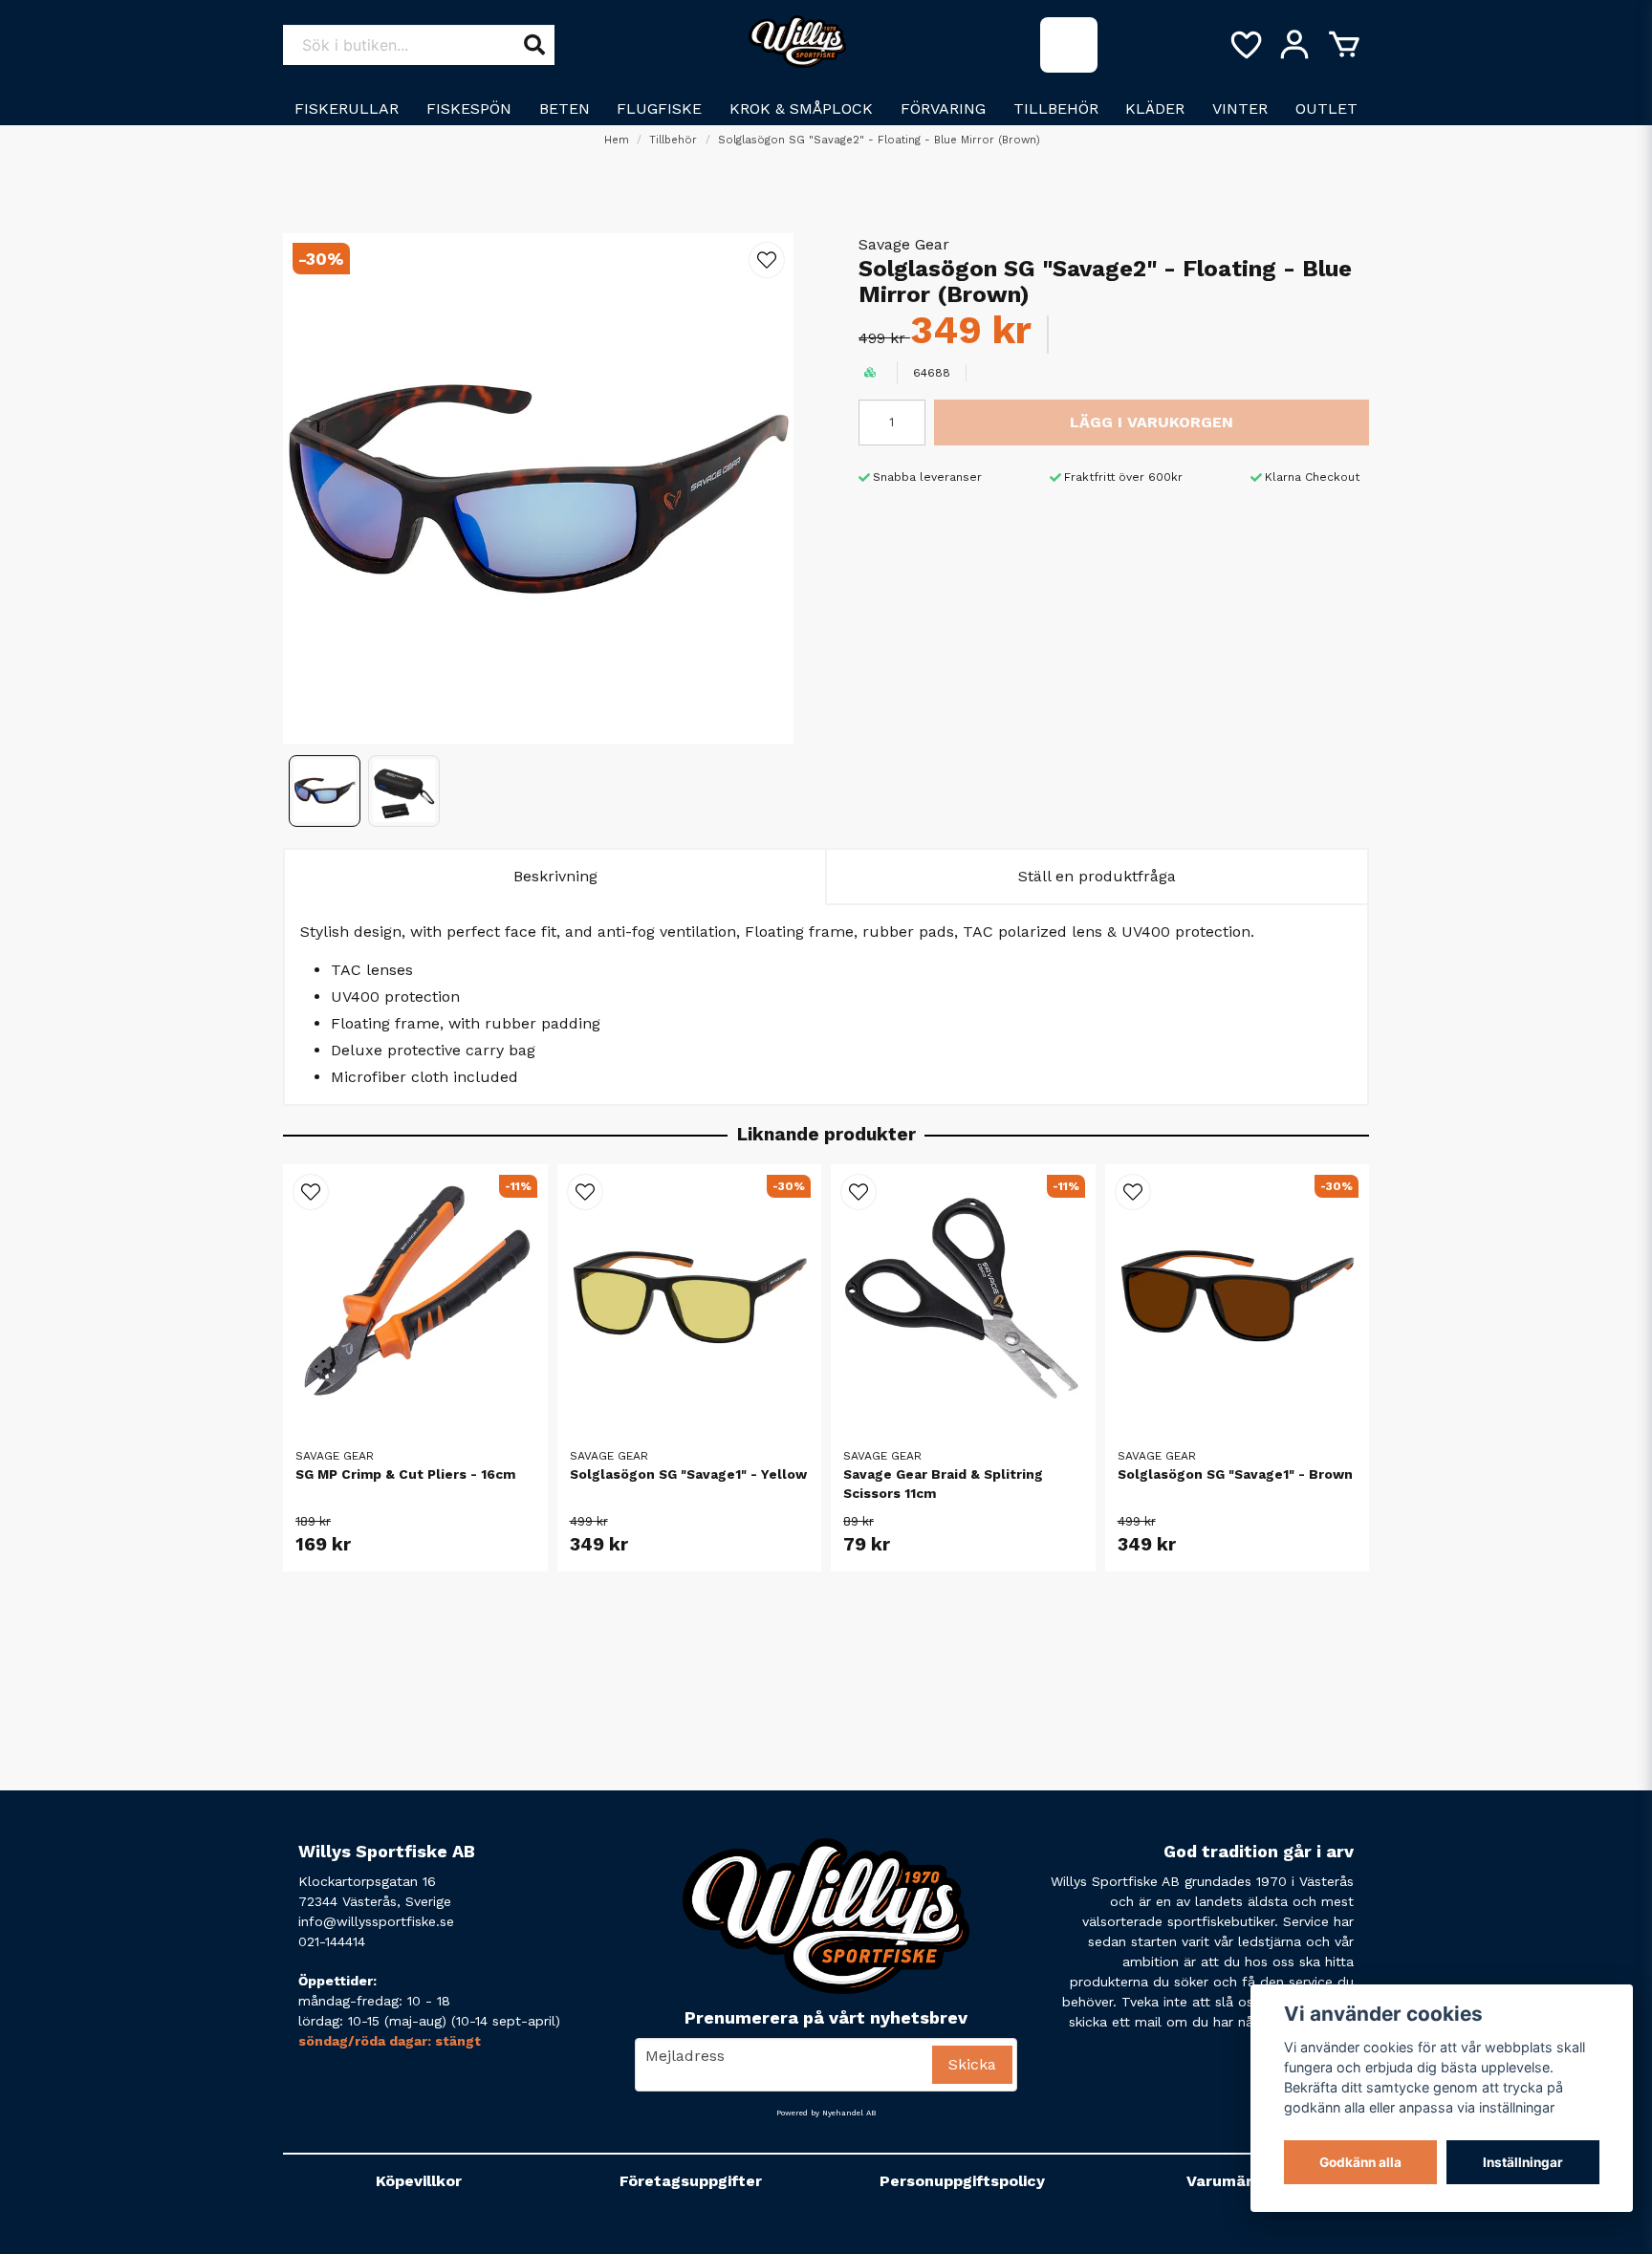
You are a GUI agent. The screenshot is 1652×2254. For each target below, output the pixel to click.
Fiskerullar (347, 108)
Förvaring (943, 108)
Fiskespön (469, 108)
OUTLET (1326, 108)
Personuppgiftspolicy (962, 2181)
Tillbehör (1056, 108)
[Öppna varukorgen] (1344, 45)
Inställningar (1523, 2162)
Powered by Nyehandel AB (826, 2113)
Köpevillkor (419, 2181)
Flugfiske (659, 108)
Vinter (1240, 108)
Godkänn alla (1360, 2162)
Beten (565, 108)
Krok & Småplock (801, 108)
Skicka (972, 2064)
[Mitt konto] (1294, 45)
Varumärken (1234, 2181)
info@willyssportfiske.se (376, 1921)
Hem (617, 140)
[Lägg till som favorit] (1245, 45)
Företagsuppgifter (691, 2181)
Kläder (1155, 108)
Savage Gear (904, 244)
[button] (767, 260)
